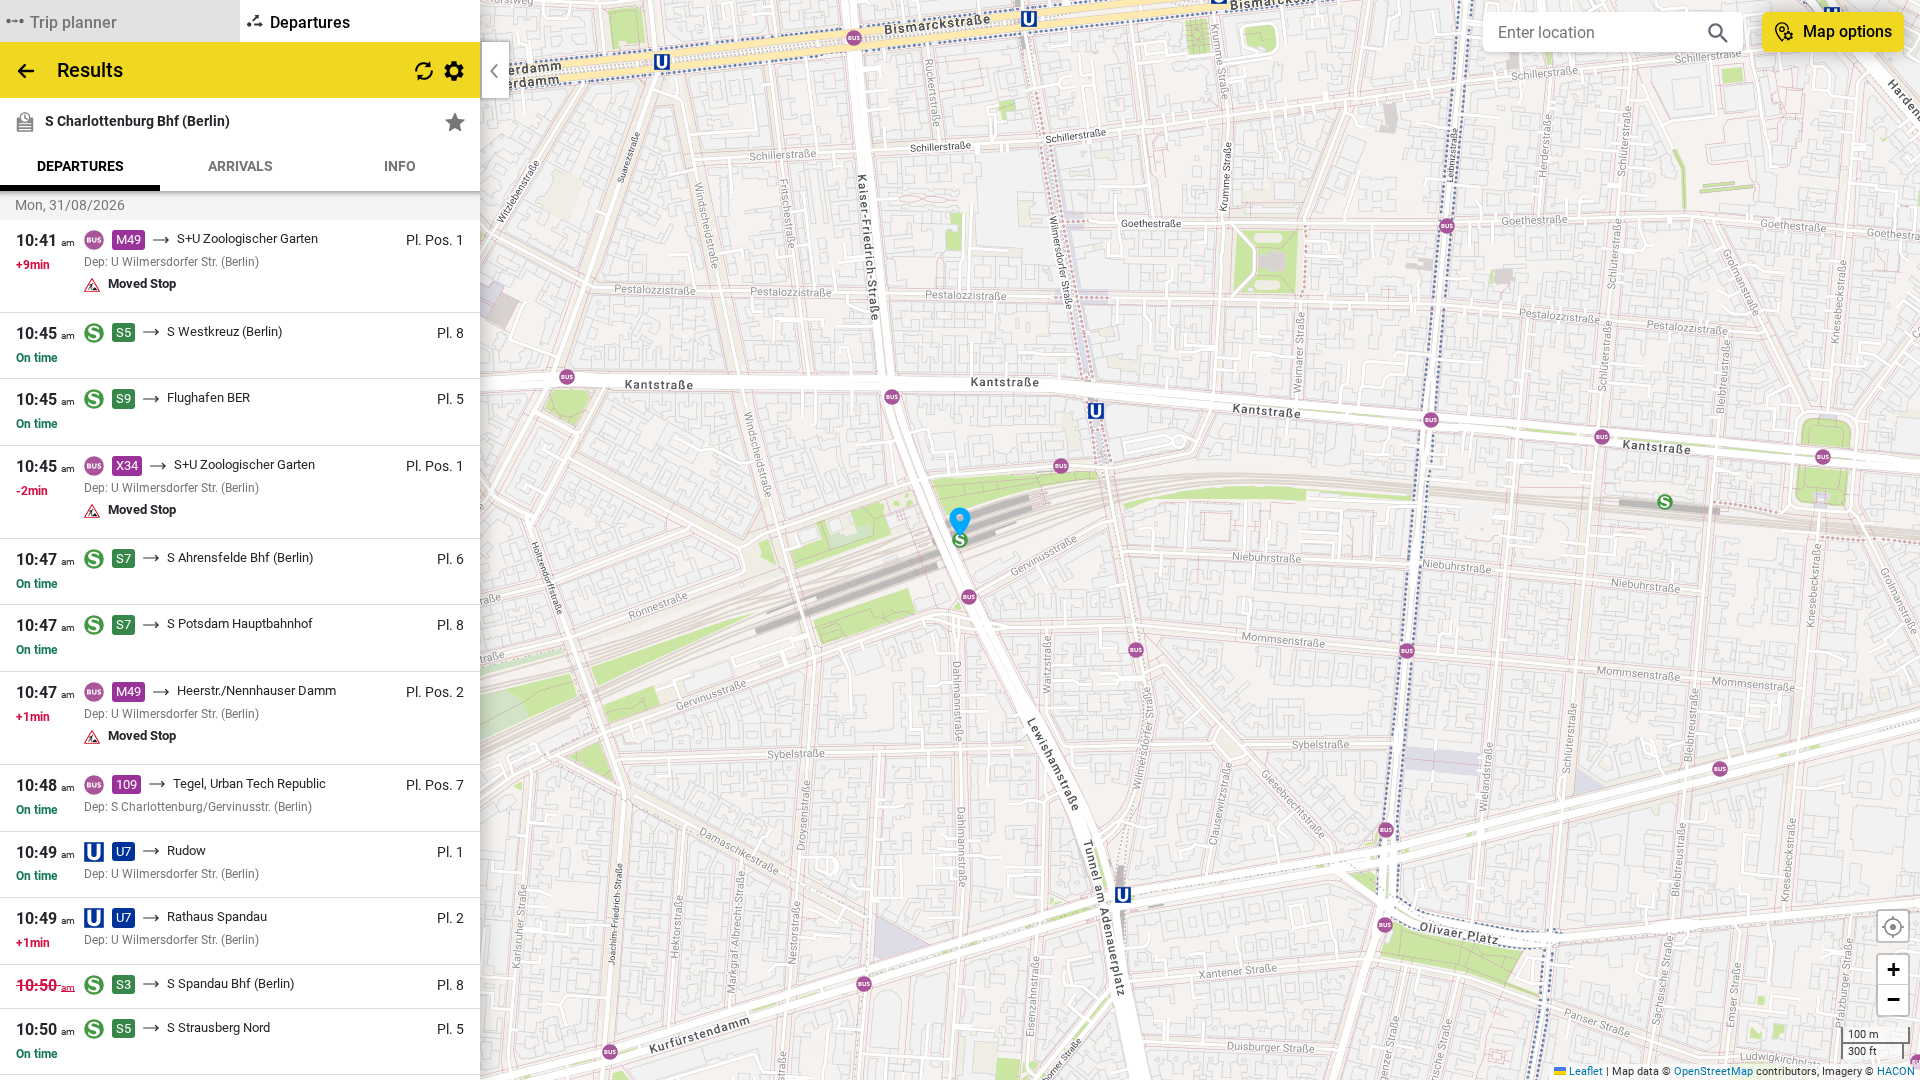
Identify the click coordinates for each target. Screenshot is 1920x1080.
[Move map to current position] (1893, 926)
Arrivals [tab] (240, 166)
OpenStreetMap (1713, 1071)
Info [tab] (400, 166)
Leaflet (1584, 1071)
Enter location (1546, 32)
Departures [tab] (80, 166)
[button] (960, 522)
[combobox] (1598, 32)
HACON (1896, 1071)
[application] (960, 540)
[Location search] (1718, 32)
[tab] (120, 21)
